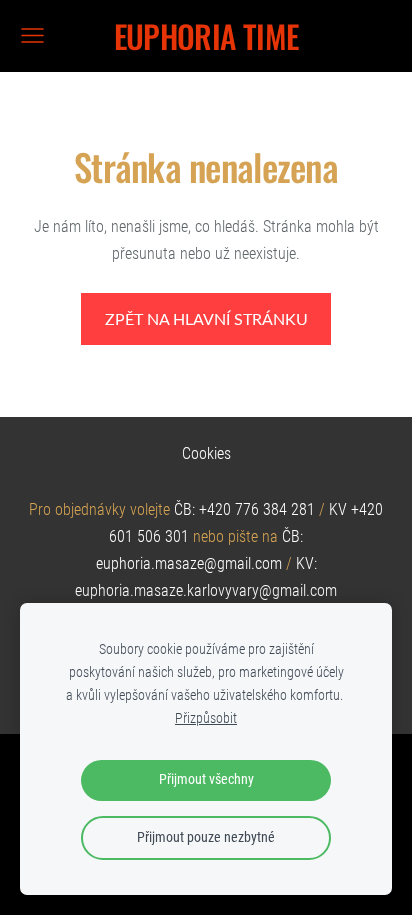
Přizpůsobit (206, 718)
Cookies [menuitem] (206, 453)
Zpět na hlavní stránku (206, 319)
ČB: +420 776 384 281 (244, 509)
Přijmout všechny (206, 779)
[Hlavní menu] (32, 35)
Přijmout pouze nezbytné (206, 837)
